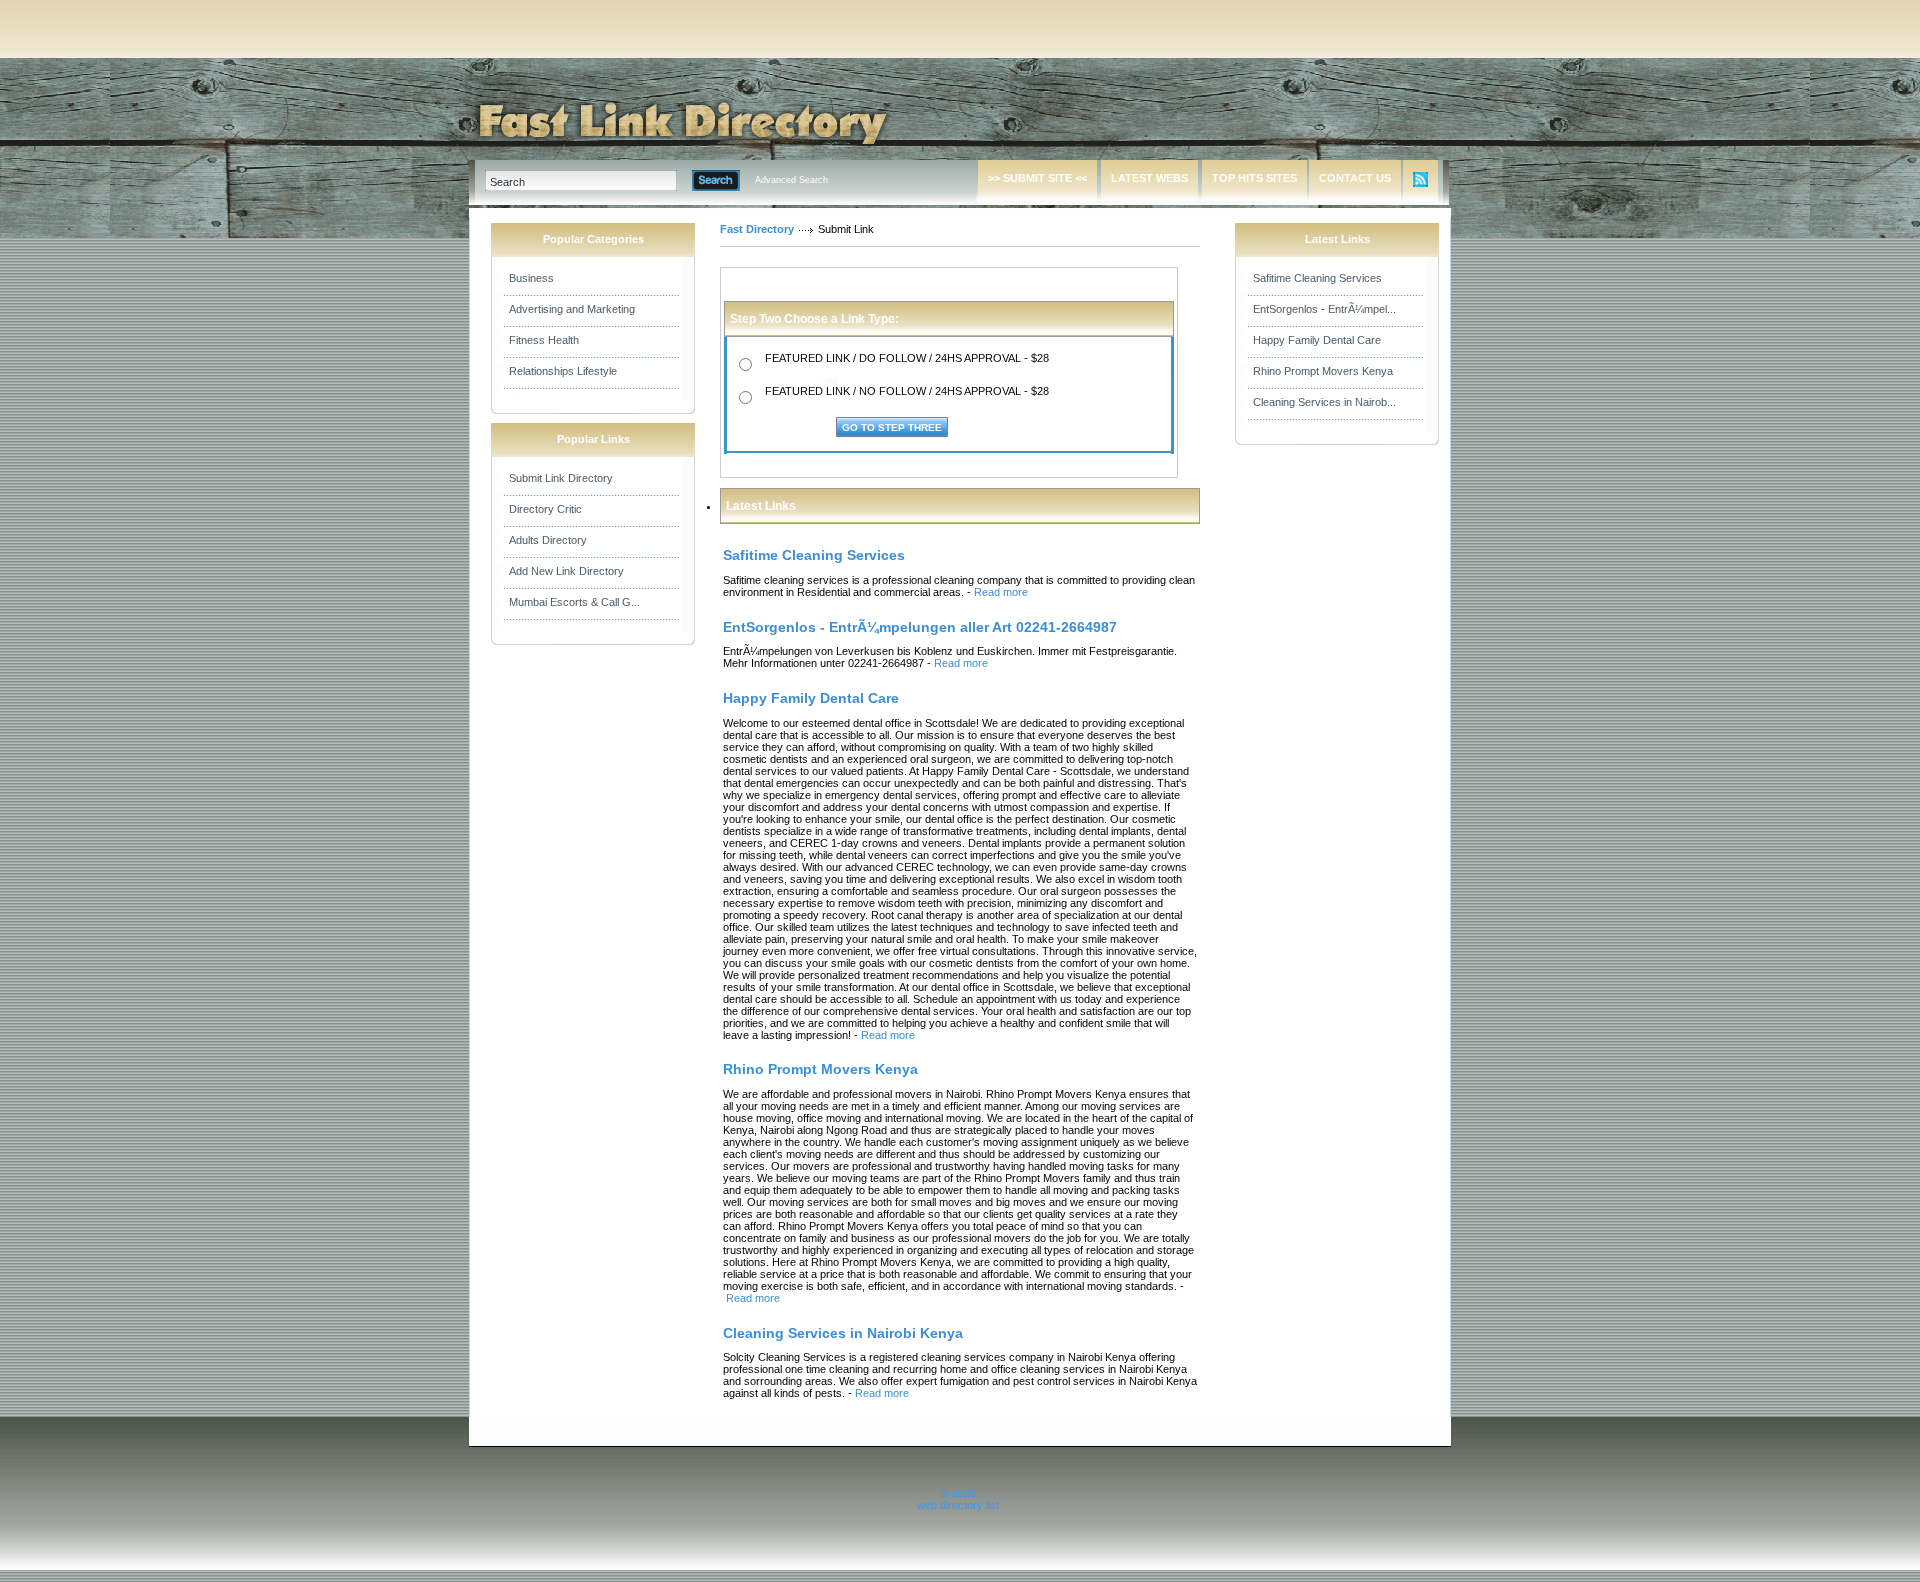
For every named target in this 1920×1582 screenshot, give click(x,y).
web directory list (958, 1505)
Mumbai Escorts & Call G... (574, 602)
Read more (1001, 592)
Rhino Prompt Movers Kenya (1323, 371)
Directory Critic (545, 509)
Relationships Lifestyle (563, 371)
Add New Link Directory (566, 571)
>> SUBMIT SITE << (1037, 178)
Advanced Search (791, 180)
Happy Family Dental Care (1317, 340)
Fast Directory (757, 229)
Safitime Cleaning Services (1317, 278)
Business (531, 278)
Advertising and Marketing (572, 309)
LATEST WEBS (1149, 178)
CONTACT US (1355, 178)
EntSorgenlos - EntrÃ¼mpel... (1324, 309)
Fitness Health (544, 340)
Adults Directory (548, 540)
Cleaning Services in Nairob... (1324, 402)
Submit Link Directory (561, 478)
